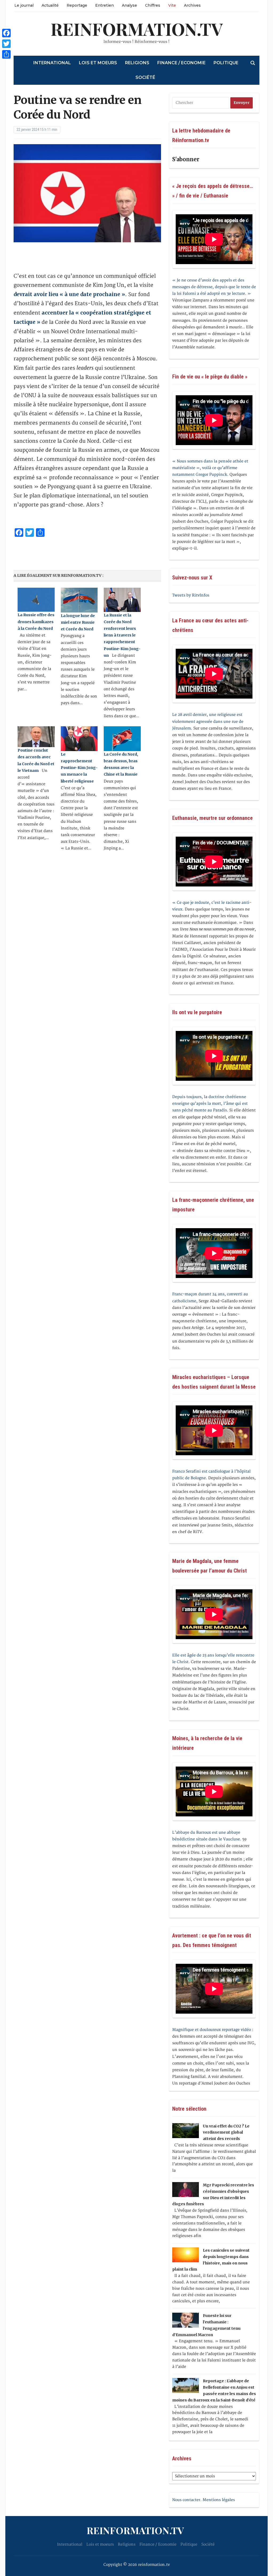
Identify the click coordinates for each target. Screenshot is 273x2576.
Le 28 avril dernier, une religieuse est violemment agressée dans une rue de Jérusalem (208, 721)
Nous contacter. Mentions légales (204, 2500)
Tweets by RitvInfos (191, 595)
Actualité (50, 5)
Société (145, 77)
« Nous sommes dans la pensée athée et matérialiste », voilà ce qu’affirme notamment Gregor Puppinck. (210, 468)
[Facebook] (6, 33)
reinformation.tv (137, 29)
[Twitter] (6, 44)
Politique (226, 63)
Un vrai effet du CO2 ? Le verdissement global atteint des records (226, 2132)
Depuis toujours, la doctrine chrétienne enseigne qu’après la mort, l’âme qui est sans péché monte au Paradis (210, 1104)
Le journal (24, 5)
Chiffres (153, 5)
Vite (172, 5)
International (52, 63)
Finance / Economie (181, 63)
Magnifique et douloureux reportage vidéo (212, 2030)
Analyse (129, 5)
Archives (192, 5)
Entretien (105, 5)
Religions (137, 63)
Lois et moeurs (98, 63)
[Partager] (6, 54)
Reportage (77, 5)
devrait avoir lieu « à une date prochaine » (69, 294)
